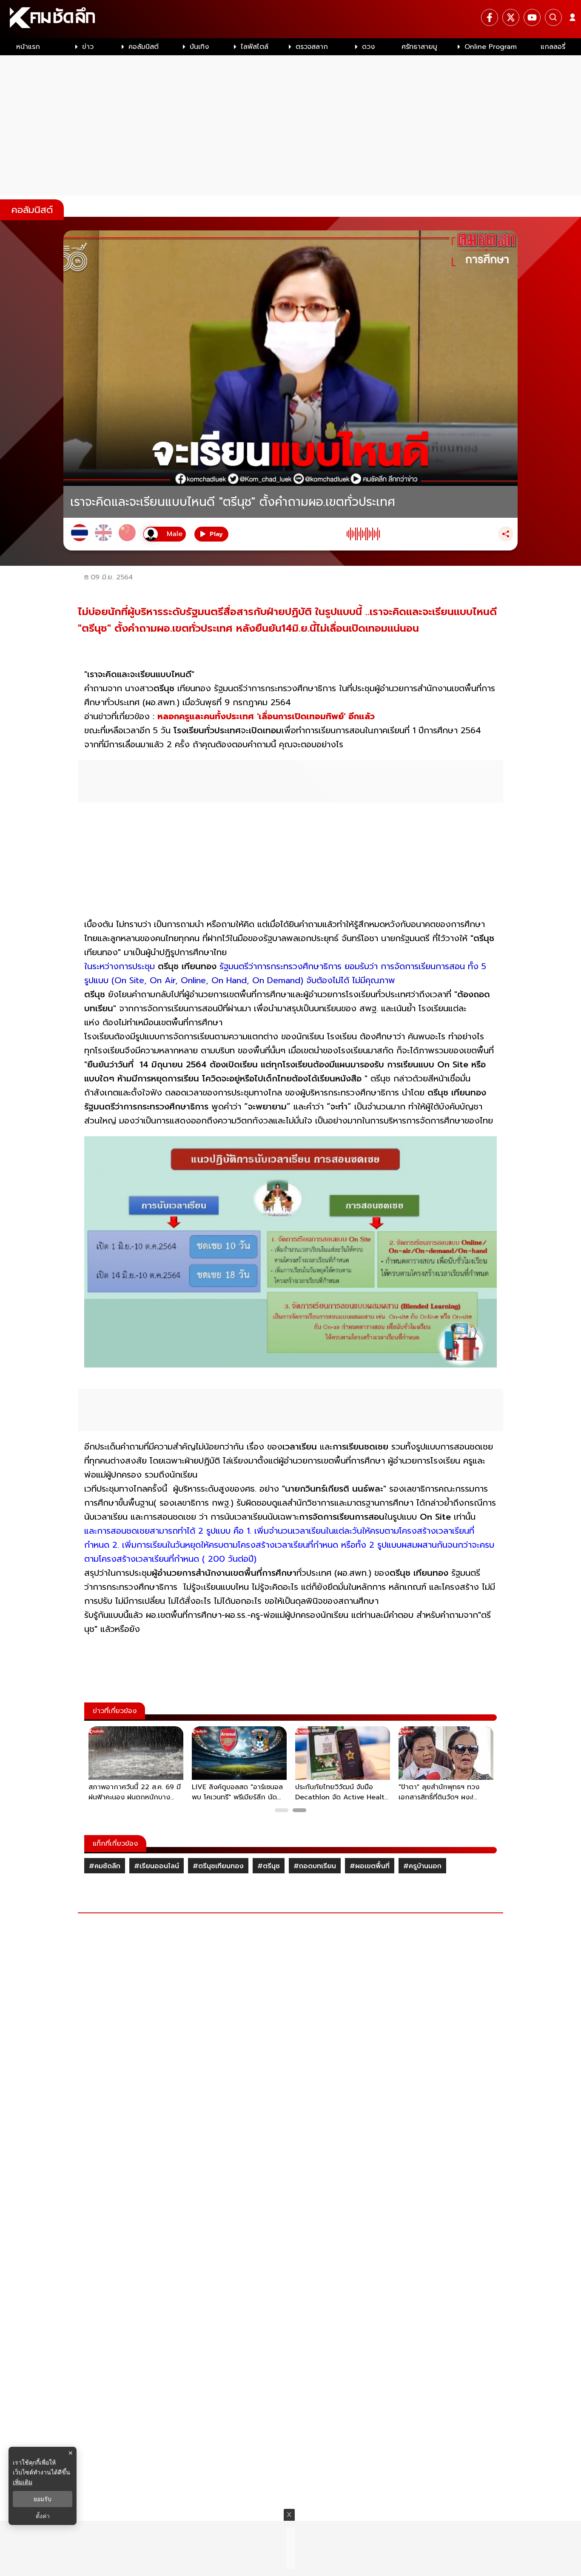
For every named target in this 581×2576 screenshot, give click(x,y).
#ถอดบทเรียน (315, 1866)
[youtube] (532, 17)
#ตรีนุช (269, 1866)
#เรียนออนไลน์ (157, 1866)
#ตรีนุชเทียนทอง (218, 1866)
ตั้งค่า (43, 2516)
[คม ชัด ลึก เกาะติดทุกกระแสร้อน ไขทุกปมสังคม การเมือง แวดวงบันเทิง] (290, 19)
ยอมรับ (43, 2499)
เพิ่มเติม (23, 2482)
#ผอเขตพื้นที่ (370, 1866)
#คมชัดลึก (105, 1866)
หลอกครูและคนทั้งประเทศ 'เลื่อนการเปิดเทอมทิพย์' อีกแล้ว (266, 716)
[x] (511, 17)
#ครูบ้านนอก (422, 1866)
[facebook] (490, 17)
